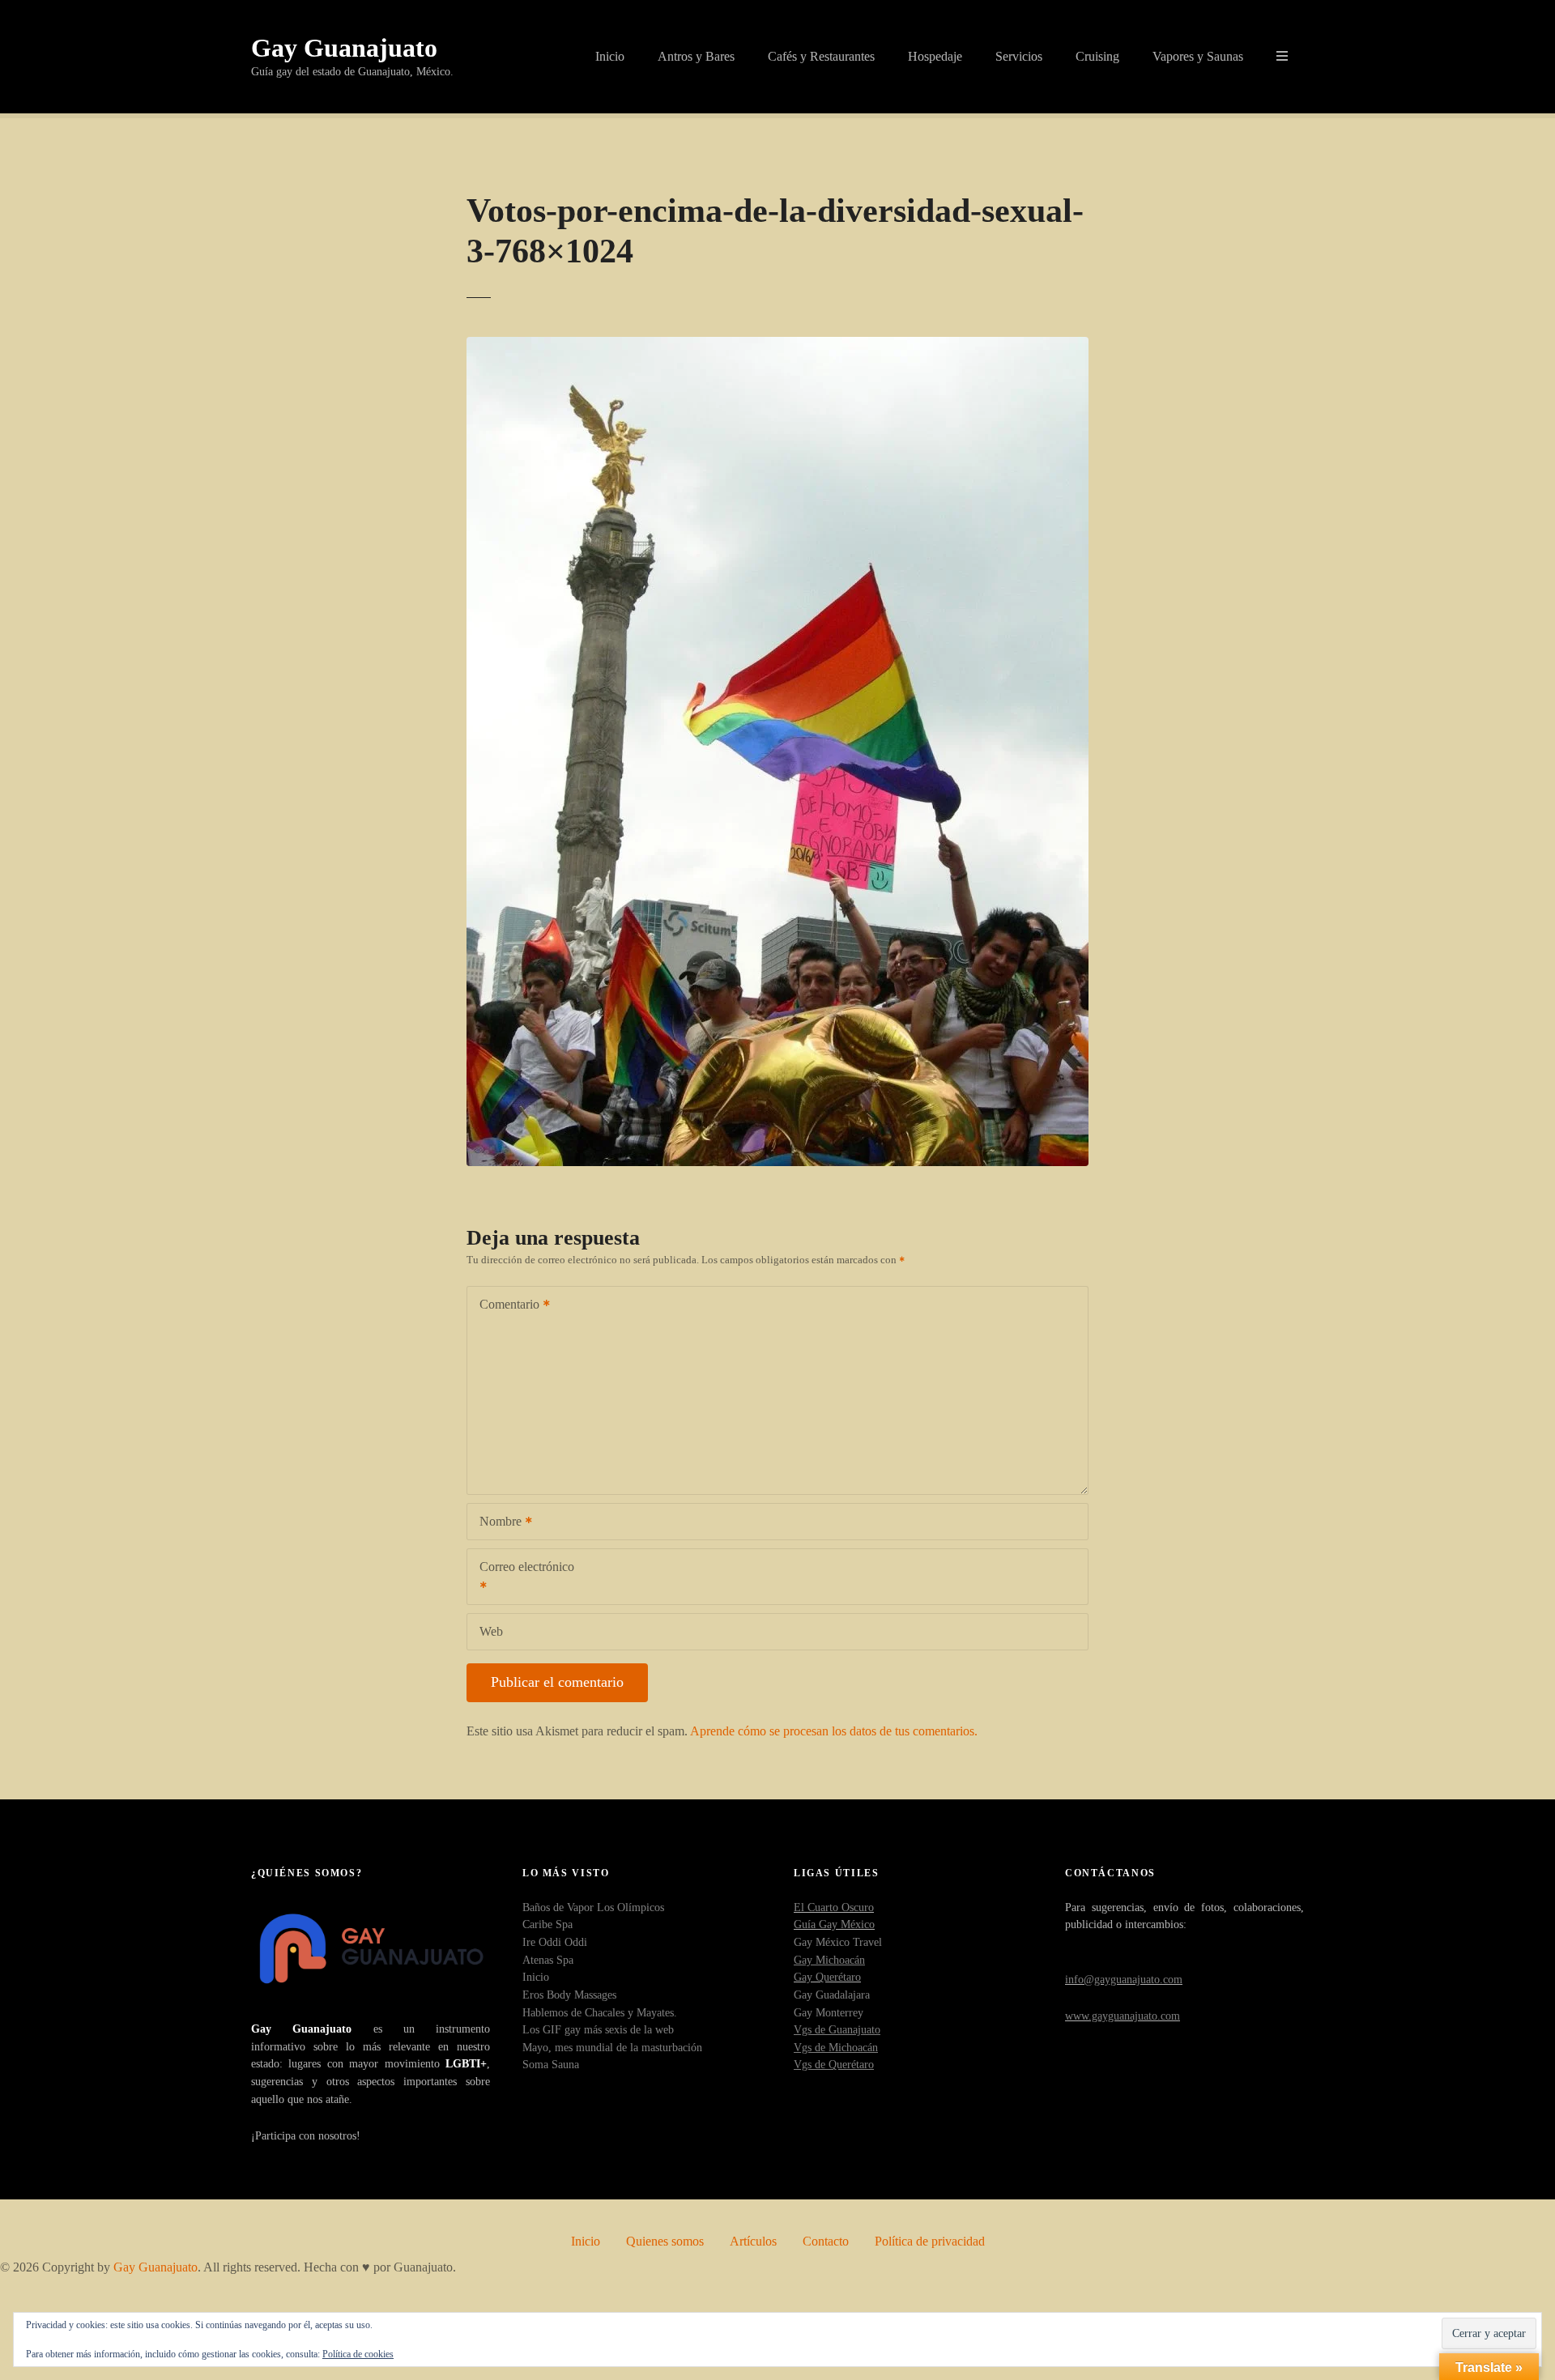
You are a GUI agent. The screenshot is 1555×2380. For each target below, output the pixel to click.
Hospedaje (935, 56)
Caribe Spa (547, 1924)
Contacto (826, 2241)
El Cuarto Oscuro (834, 1907)
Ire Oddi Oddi (555, 1942)
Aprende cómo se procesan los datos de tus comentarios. (834, 1731)
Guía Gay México (834, 1924)
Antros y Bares (696, 56)
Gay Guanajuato (344, 48)
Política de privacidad (930, 2241)
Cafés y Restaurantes (821, 56)
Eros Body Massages (569, 1995)
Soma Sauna (551, 2064)
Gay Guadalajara (832, 1995)
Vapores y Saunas (1198, 56)
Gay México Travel (838, 1942)
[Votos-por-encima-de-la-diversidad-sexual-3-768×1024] (777, 346)
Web (491, 1631)
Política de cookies (358, 2354)
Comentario (505, 1306)
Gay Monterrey (829, 2012)
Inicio (610, 56)
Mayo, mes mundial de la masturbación (612, 2047)
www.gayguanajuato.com (1123, 2016)
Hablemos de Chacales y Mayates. (600, 2012)
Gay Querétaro (827, 1977)
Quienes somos (665, 2241)
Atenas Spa (548, 1960)
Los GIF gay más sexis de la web (598, 2029)
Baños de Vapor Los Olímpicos (593, 1907)
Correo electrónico (521, 1578)
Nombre (496, 1523)
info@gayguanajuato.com (1124, 1979)
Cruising (1097, 56)
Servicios (1019, 56)
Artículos (753, 2241)
